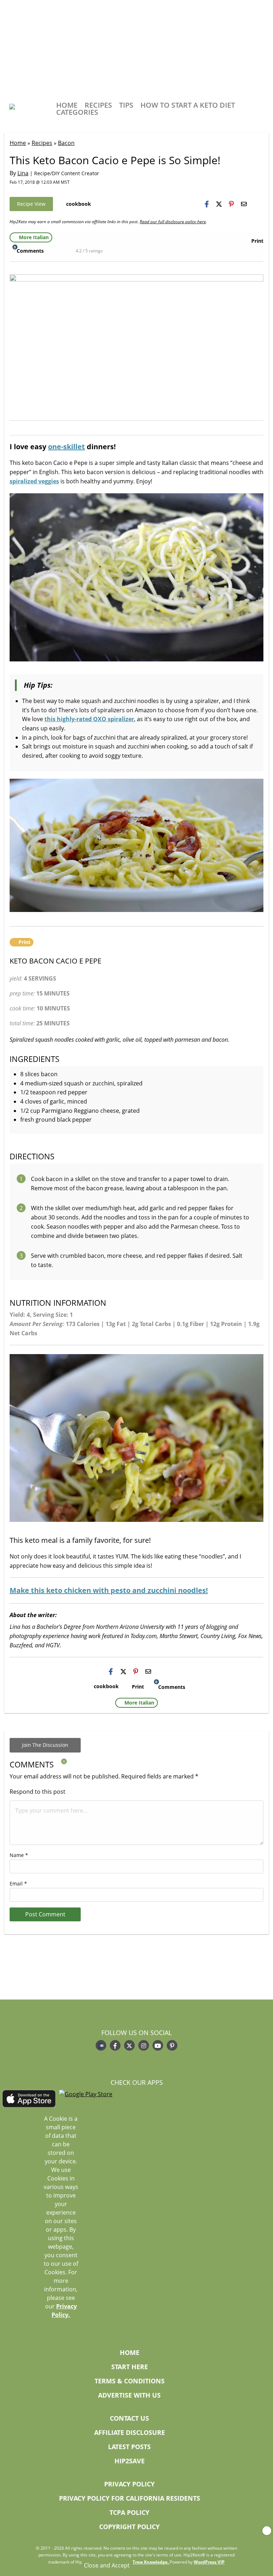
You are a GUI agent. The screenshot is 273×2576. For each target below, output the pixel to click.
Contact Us (129, 2419)
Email (18, 1883)
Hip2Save (130, 2461)
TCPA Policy (129, 2513)
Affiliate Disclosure (130, 2433)
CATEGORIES (77, 112)
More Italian (34, 237)
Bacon (66, 143)
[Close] (267, 2531)
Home (67, 105)
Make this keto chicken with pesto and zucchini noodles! (109, 1590)
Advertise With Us (129, 2396)
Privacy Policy (129, 2484)
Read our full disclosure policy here (173, 222)
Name (19, 1855)
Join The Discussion (45, 1745)
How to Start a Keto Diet (188, 105)
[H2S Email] (244, 204)
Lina (23, 173)
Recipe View (31, 204)
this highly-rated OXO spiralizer (89, 719)
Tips (126, 105)
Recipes (98, 105)
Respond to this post (38, 1792)
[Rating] (71, 250)
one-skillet (66, 447)
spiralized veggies (34, 481)
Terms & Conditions (130, 2381)
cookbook (79, 204)
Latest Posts (129, 2447)
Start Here (130, 2367)
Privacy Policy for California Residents (130, 2499)
